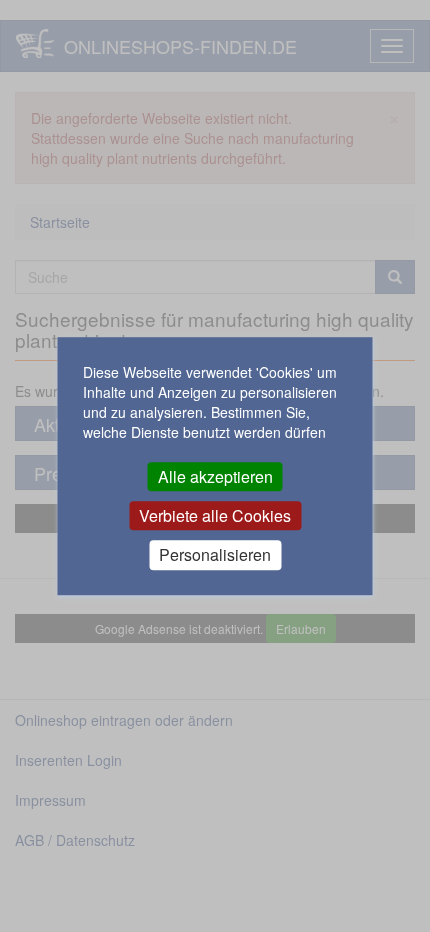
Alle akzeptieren (215, 476)
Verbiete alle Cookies (215, 515)
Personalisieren (215, 555)
